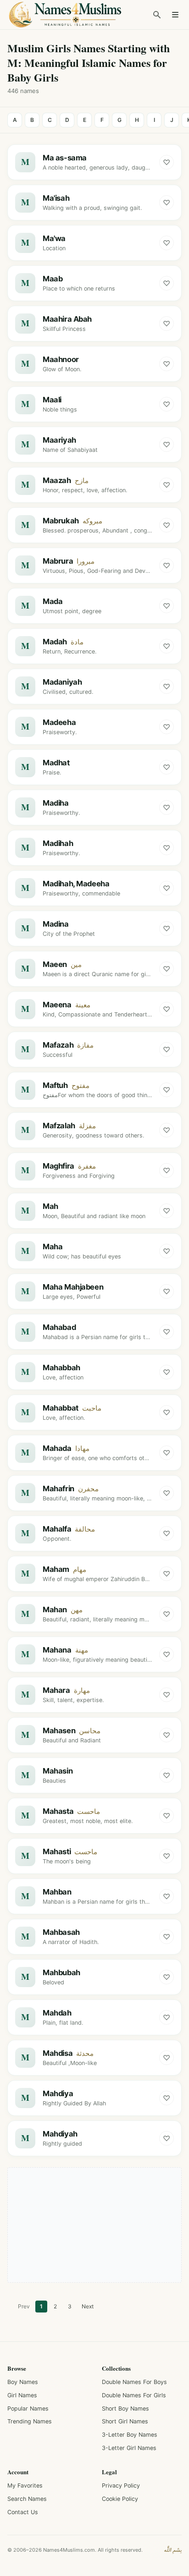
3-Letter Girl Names (129, 2448)
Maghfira (58, 1166)
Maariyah (59, 440)
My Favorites (25, 2485)
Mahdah (57, 2013)
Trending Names (30, 2421)
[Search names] (157, 15)
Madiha (56, 803)
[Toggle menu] (175, 15)
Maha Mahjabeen (73, 1287)
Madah (55, 642)
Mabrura (58, 561)
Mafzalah (59, 1126)
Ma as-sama (65, 158)
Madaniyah (62, 682)
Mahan (55, 1609)
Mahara (56, 1690)
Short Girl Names (125, 2421)
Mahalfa (57, 1529)
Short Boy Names (125, 2408)
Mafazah (58, 1045)
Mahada (57, 1448)
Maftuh (55, 1085)
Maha (53, 1247)
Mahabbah (61, 1368)
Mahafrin (58, 1488)
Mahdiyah (60, 2134)
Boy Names (23, 2382)
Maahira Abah (67, 319)
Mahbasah (61, 1932)
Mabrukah (61, 521)
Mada (53, 601)
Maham (56, 1569)
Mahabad (59, 1327)
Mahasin (58, 1771)
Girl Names (22, 2395)
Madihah (58, 843)
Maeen (55, 964)
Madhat (56, 763)
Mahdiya (58, 2093)
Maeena (57, 1005)
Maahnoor (61, 359)
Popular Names (28, 2408)
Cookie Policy (120, 2499)
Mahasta (58, 1811)
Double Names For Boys (134, 2382)
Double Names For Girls (134, 2395)
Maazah (57, 480)
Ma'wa (54, 238)
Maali (52, 400)
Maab (53, 279)
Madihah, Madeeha (76, 884)
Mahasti (57, 1851)
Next (88, 2306)
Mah (50, 1206)
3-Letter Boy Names (130, 2435)
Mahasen (59, 1730)
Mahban (57, 1892)
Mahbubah (61, 1972)
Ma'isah (56, 198)
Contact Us (23, 2512)
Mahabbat (61, 1408)
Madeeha (59, 722)
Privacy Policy (121, 2485)
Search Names (27, 2499)
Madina (56, 924)
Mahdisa (58, 2053)
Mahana (57, 1650)
